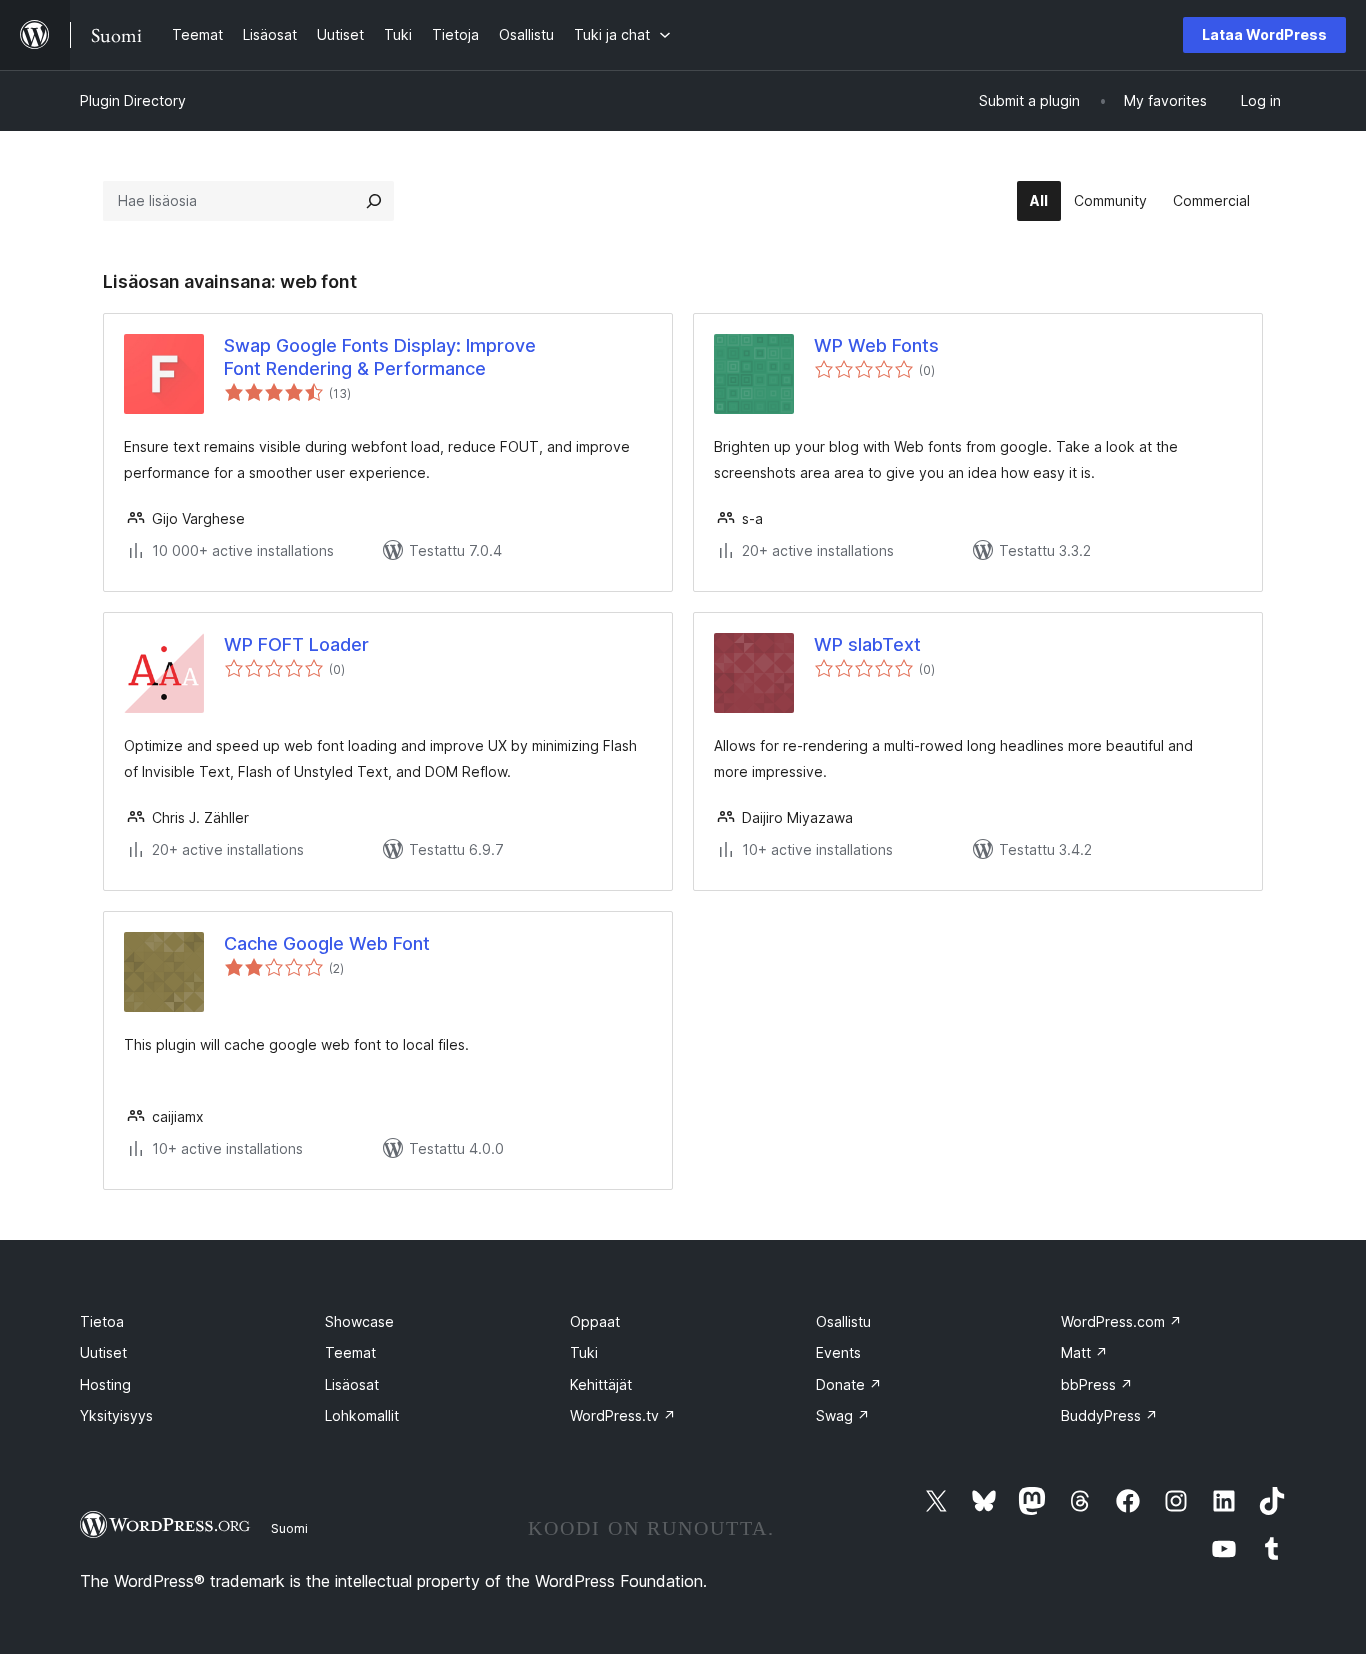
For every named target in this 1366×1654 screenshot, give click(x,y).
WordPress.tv (623, 1415)
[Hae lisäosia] (374, 201)
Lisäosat (352, 1384)
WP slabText (867, 644)
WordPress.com (1121, 1321)
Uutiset (103, 1352)
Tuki (584, 1352)
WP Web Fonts (876, 345)
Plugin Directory (133, 100)
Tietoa (102, 1321)
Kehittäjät (601, 1384)
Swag (843, 1415)
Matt (1084, 1352)
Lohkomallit (362, 1415)
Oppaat (595, 1321)
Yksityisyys (116, 1415)
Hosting (105, 1384)
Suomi (289, 1528)
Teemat (350, 1352)
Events (838, 1352)
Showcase (359, 1321)
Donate (849, 1384)
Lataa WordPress (1264, 34)
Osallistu (843, 1321)
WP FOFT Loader (296, 644)
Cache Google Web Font (327, 943)
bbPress (1097, 1384)
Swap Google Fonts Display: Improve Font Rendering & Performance (380, 357)
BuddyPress (1109, 1415)
